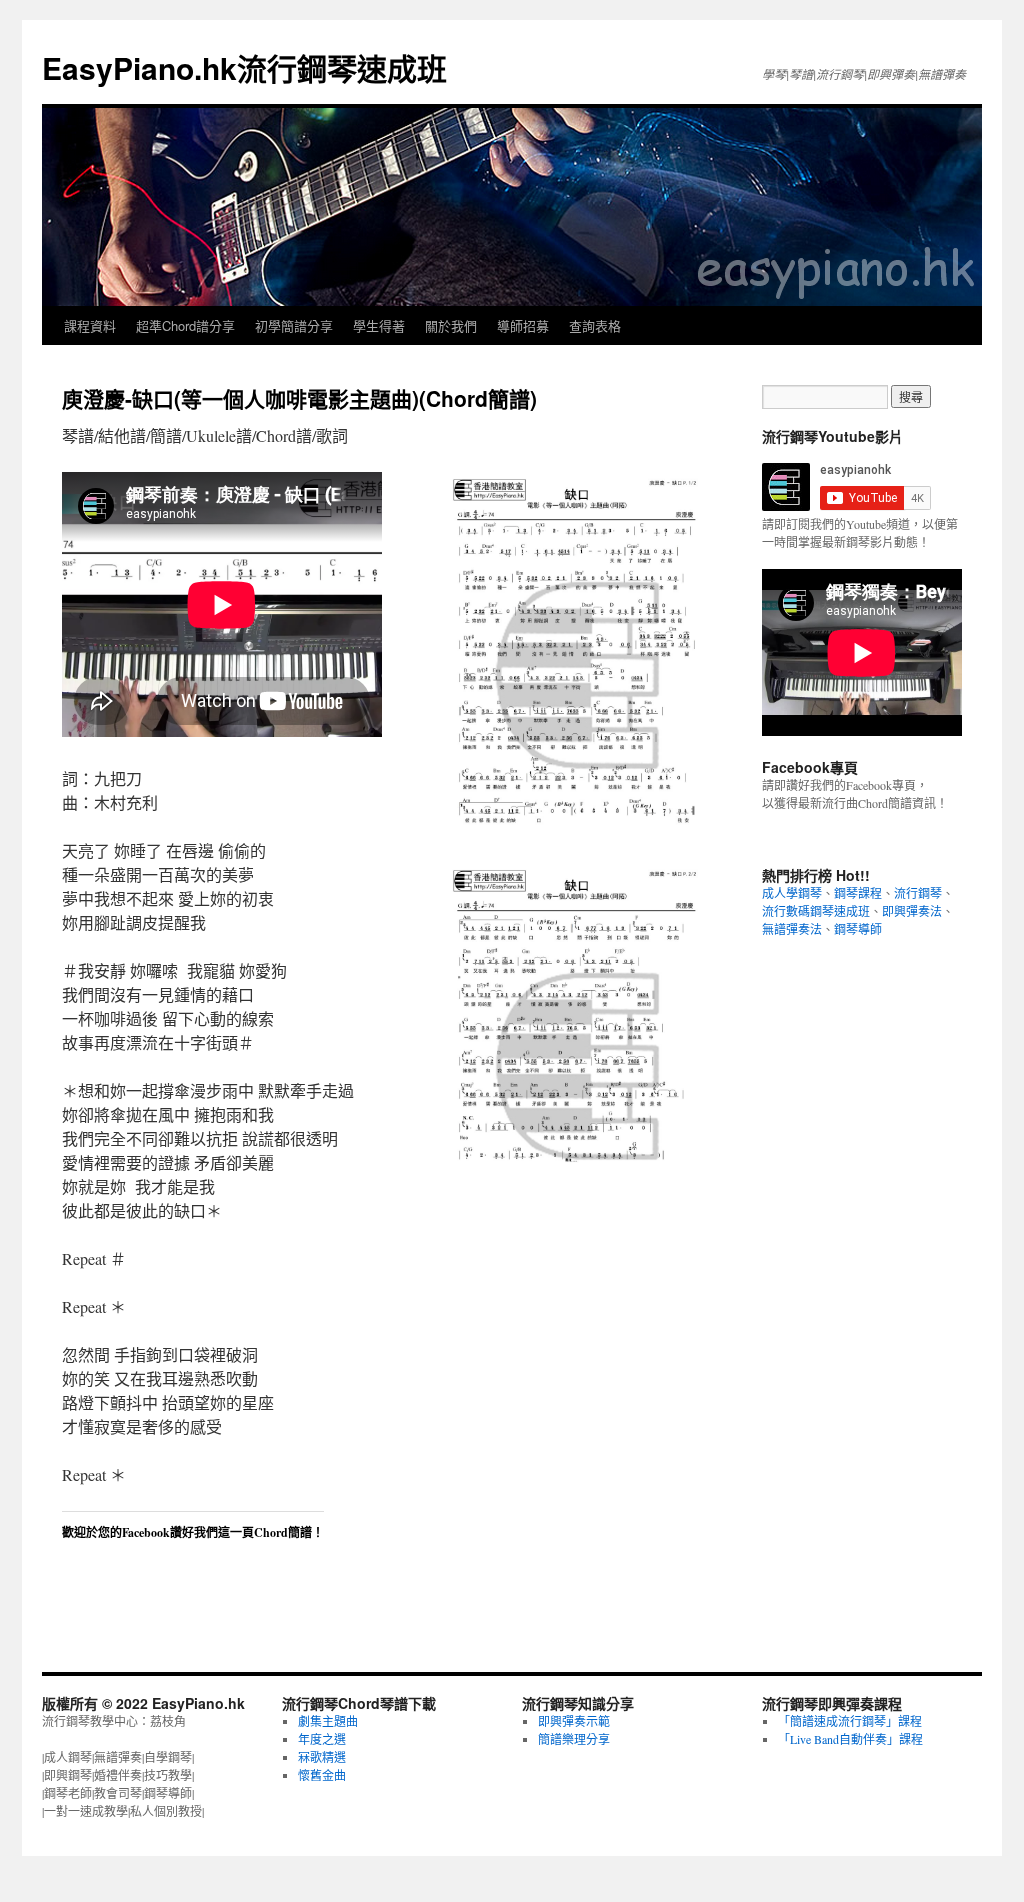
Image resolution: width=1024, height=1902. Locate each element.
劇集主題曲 (328, 1721)
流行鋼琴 (918, 893)
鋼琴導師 (858, 929)
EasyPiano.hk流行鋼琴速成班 (244, 67)
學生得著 (379, 325)
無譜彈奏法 (792, 929)
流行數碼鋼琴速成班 (816, 911)
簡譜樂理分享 (574, 1739)
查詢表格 (595, 325)
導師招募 (523, 325)
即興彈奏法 (912, 911)
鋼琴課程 (858, 893)
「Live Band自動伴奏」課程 (850, 1739)
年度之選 (322, 1739)
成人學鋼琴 (792, 893)
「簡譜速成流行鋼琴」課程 (850, 1721)
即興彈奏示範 (574, 1721)
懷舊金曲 (322, 1775)
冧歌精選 (322, 1757)
